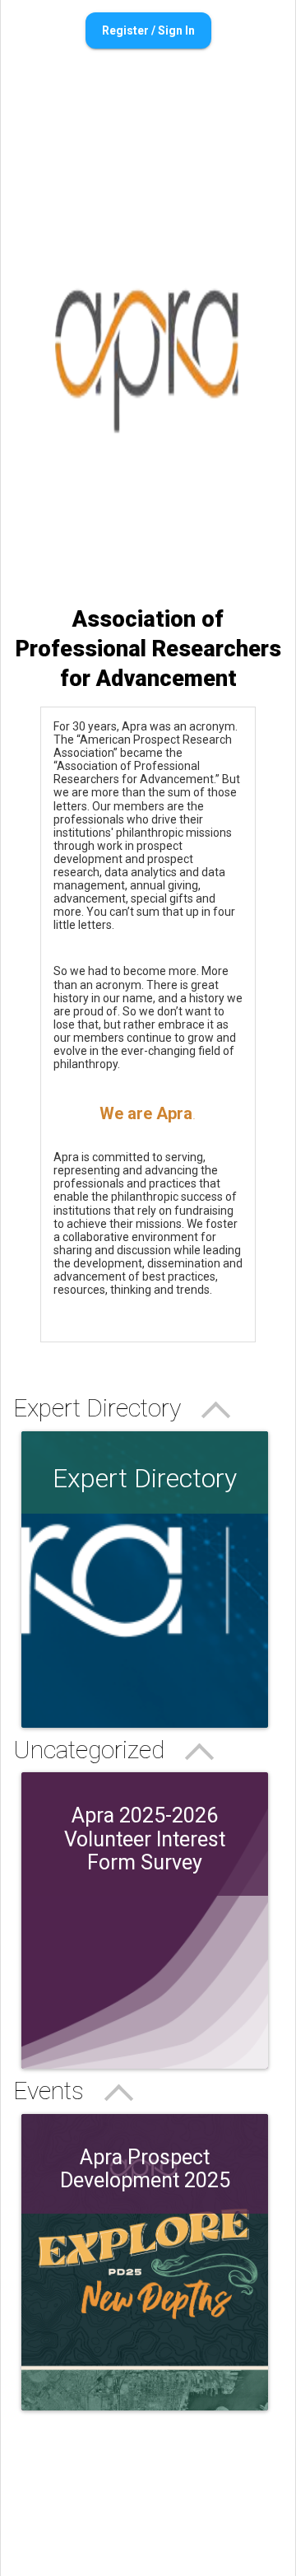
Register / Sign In (148, 30)
